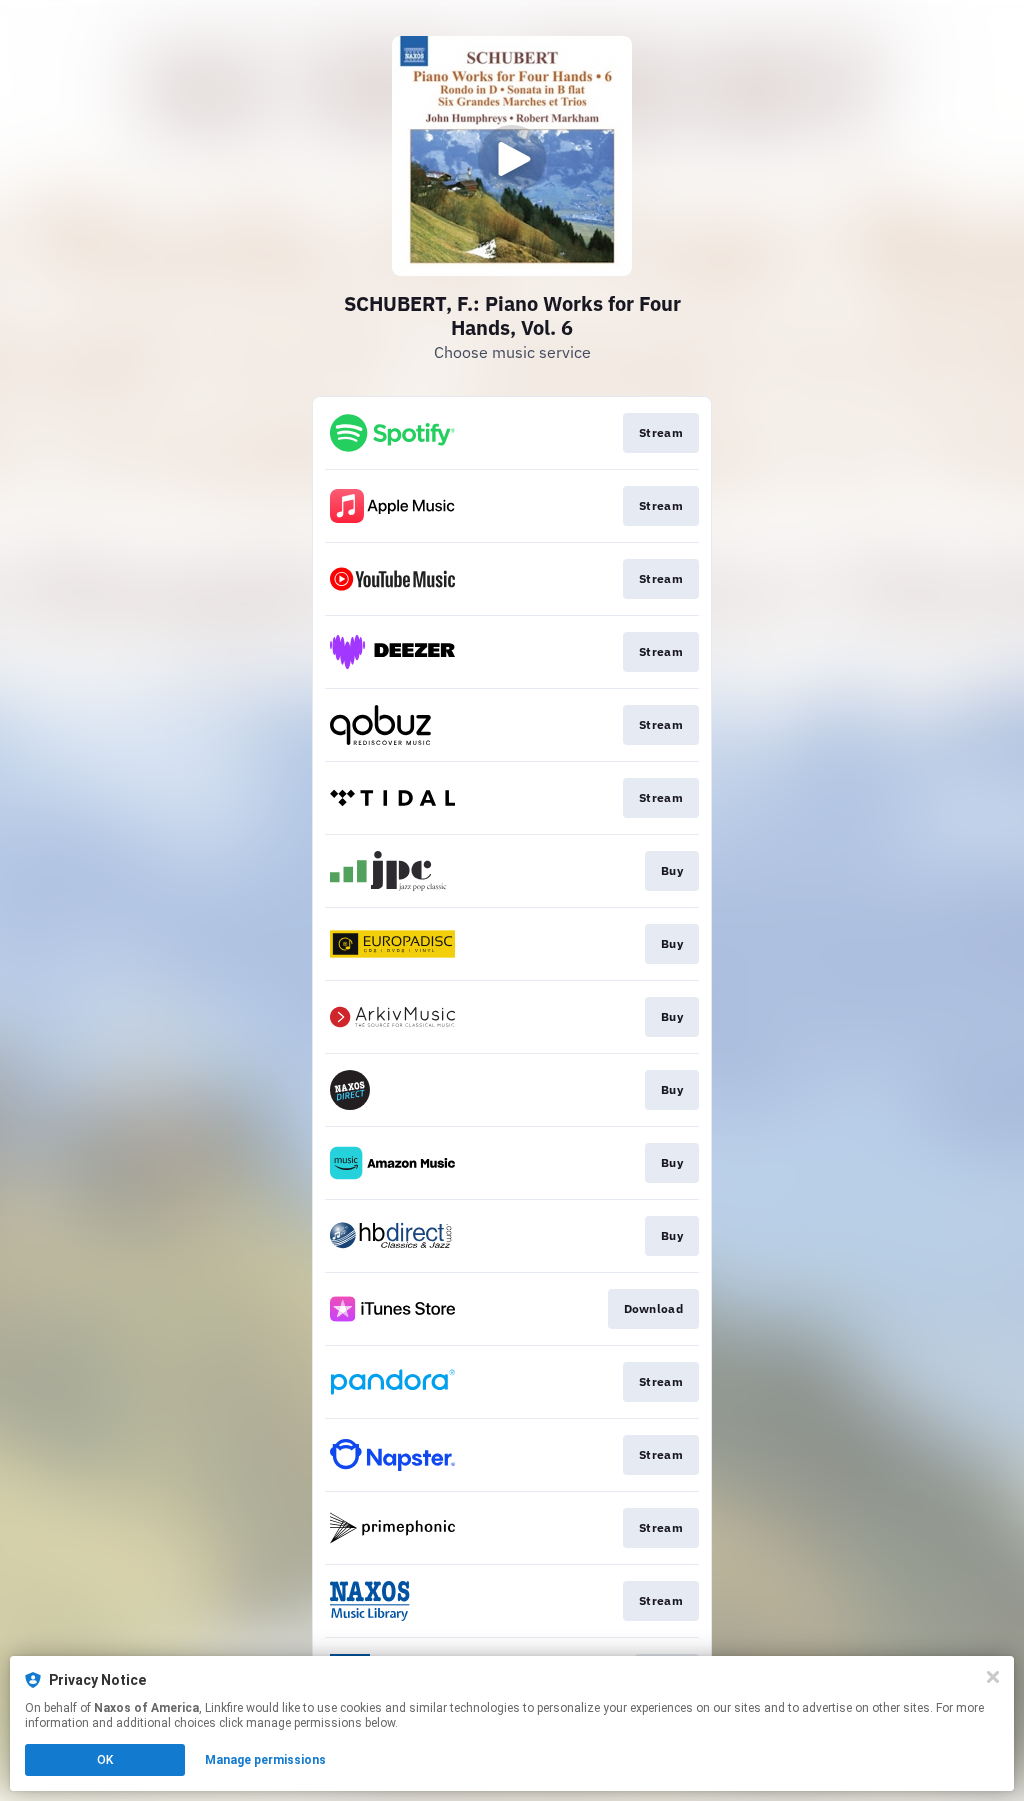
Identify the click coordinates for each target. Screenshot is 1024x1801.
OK (105, 1760)
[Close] (993, 1677)
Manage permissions (265, 1760)
